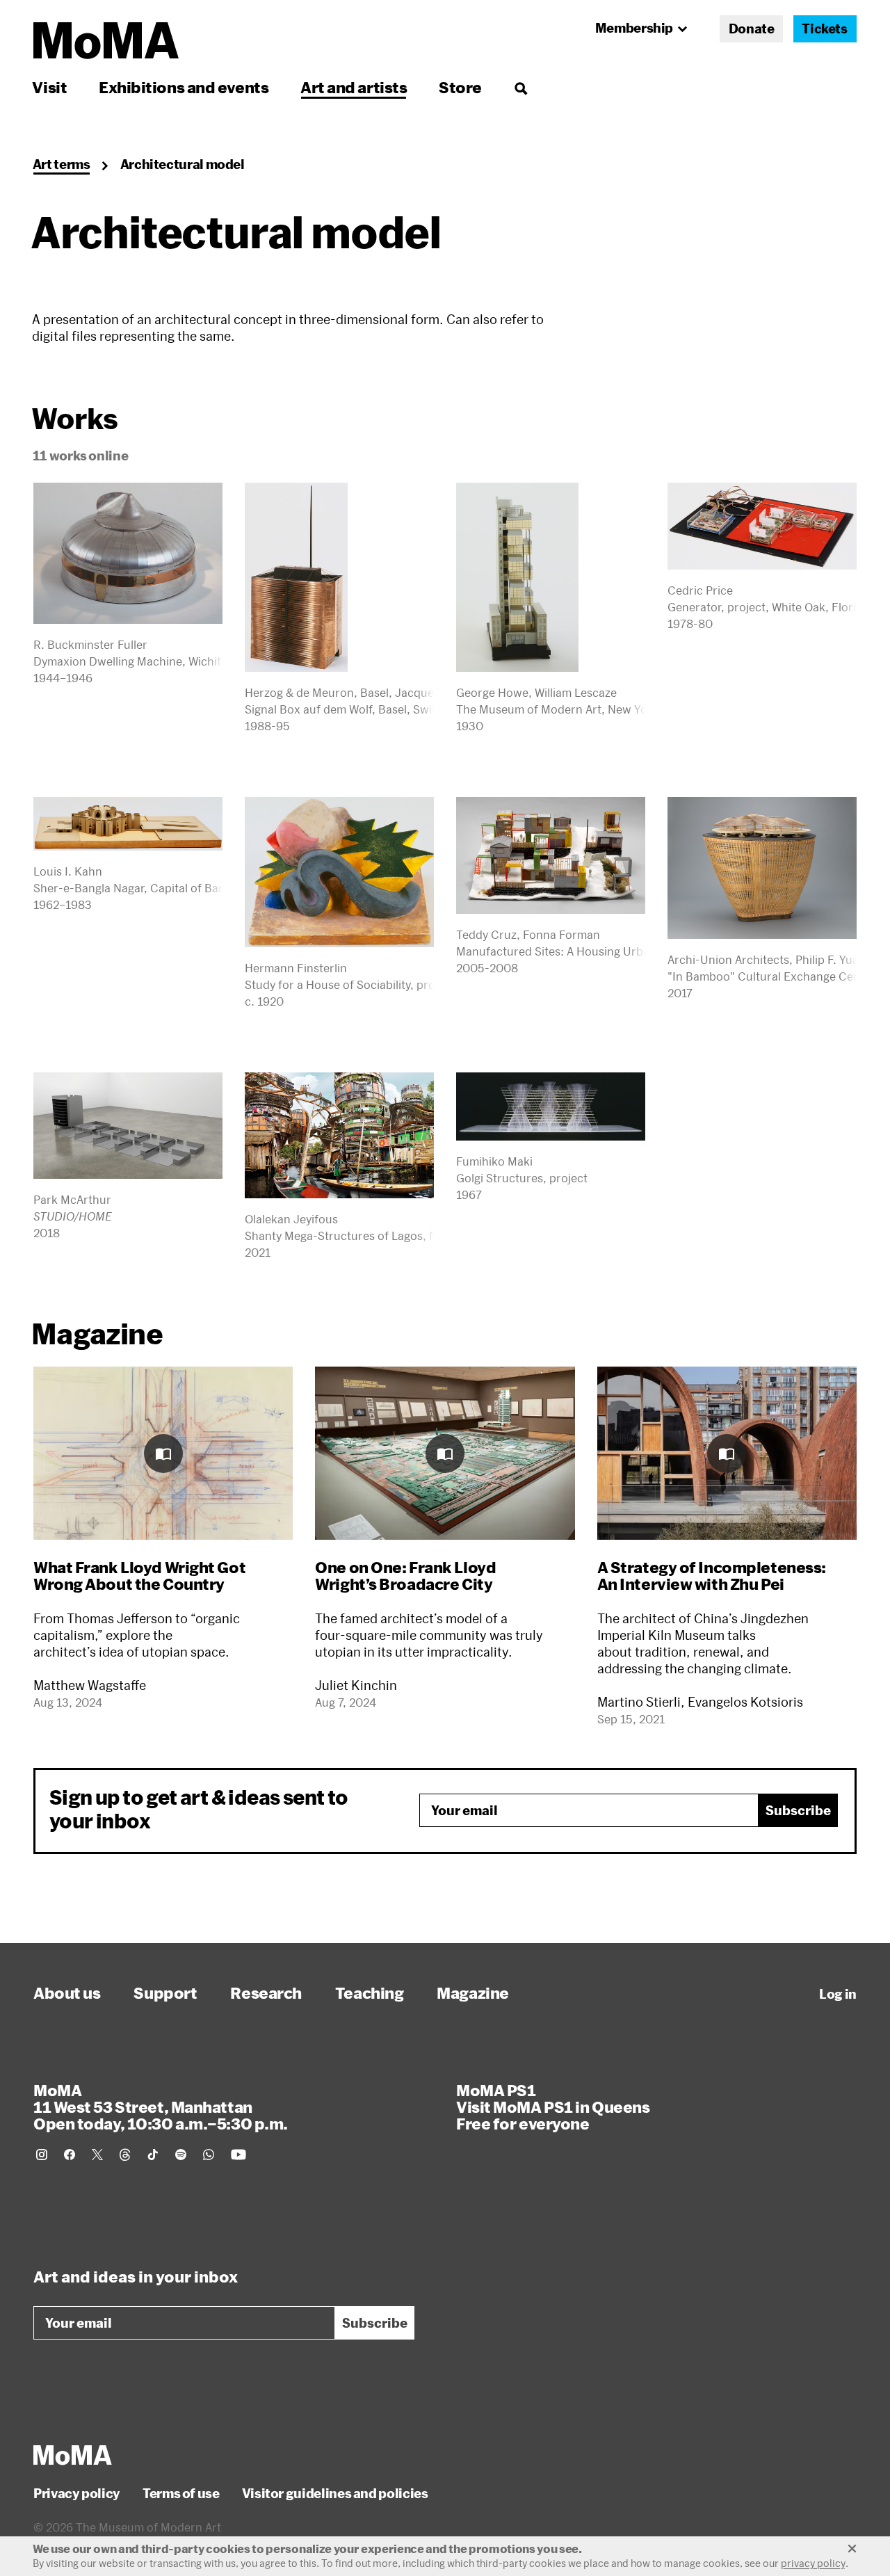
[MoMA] (73, 2455)
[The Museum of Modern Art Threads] (125, 2155)
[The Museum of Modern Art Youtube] (238, 2155)
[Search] (520, 87)
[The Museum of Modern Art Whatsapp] (209, 2155)
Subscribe (798, 1810)
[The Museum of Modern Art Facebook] (70, 2155)
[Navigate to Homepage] (106, 41)
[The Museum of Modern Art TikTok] (153, 2155)
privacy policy (813, 2563)
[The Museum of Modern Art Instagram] (42, 2155)
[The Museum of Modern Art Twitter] (97, 2155)
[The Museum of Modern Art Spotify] (181, 2155)
